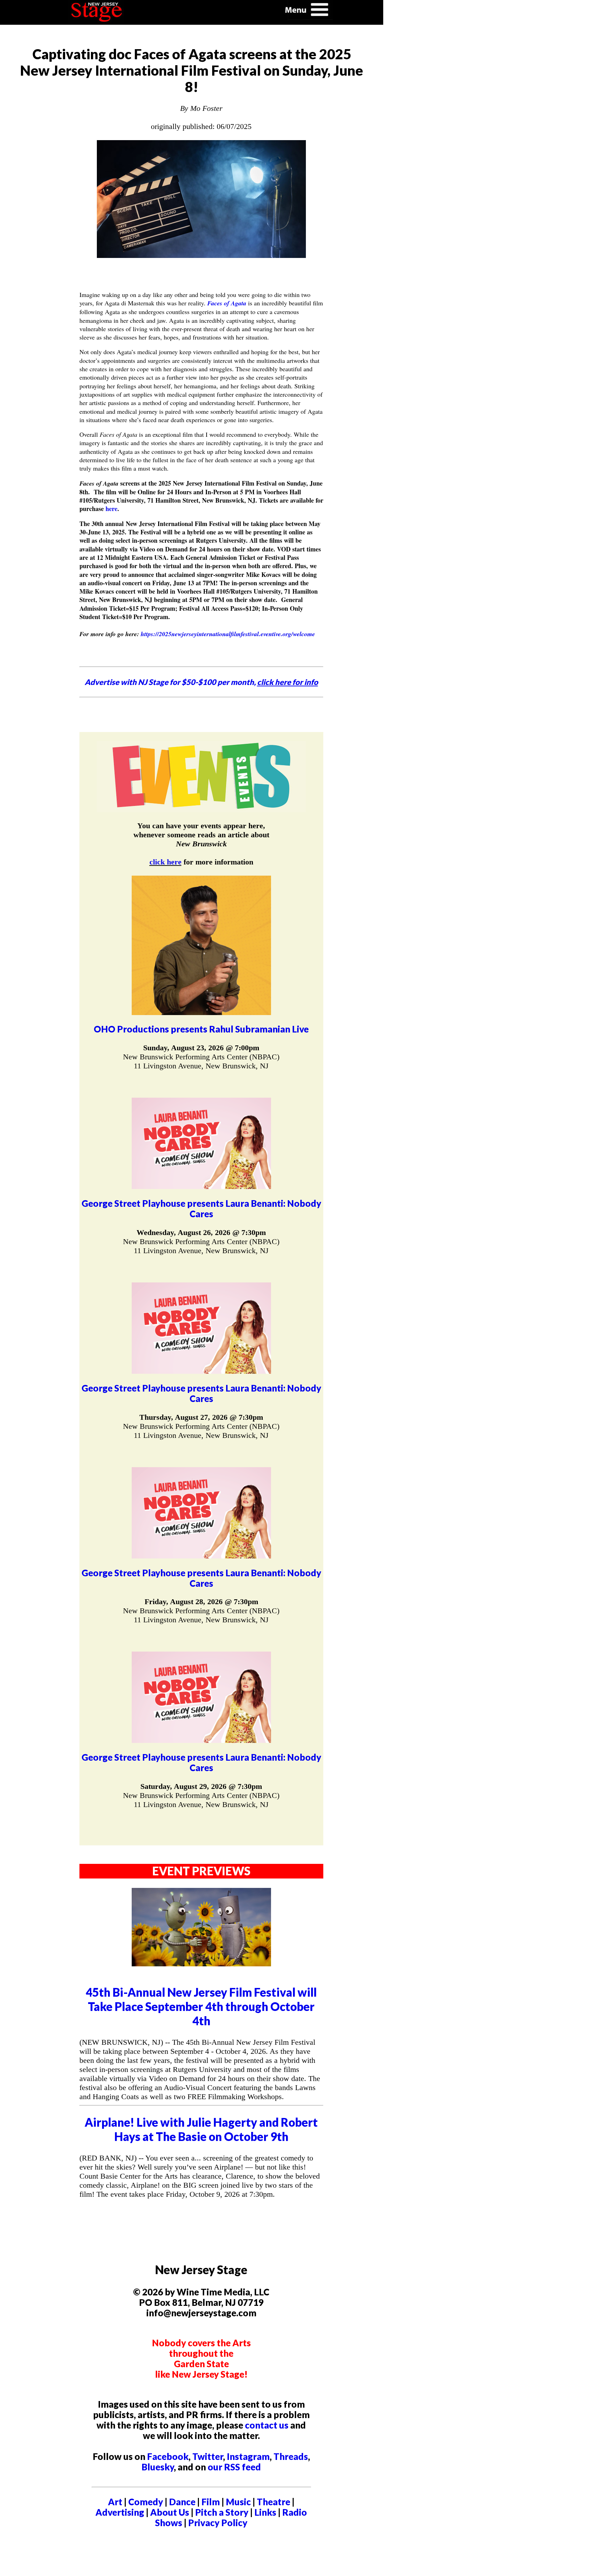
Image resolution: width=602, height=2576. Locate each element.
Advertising (120, 2512)
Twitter (208, 2456)
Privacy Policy (218, 2523)
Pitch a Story (222, 2512)
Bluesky (158, 2467)
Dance (182, 2502)
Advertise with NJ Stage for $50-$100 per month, (201, 682)
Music (238, 2502)
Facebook (168, 2456)
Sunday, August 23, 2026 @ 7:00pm (201, 1048)
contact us (267, 2425)
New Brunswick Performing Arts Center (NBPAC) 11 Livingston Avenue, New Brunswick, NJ (201, 1061)
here (111, 509)
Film (211, 2502)
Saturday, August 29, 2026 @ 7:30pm (201, 1786)
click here (165, 862)
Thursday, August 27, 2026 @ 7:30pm (201, 1417)
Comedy (146, 2502)
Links (265, 2512)
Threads (291, 2456)
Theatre (273, 2502)
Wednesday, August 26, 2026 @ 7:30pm (201, 1232)
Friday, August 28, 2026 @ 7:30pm (201, 1602)
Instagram (248, 2456)
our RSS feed (234, 2467)
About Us (170, 2512)
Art (115, 2502)
